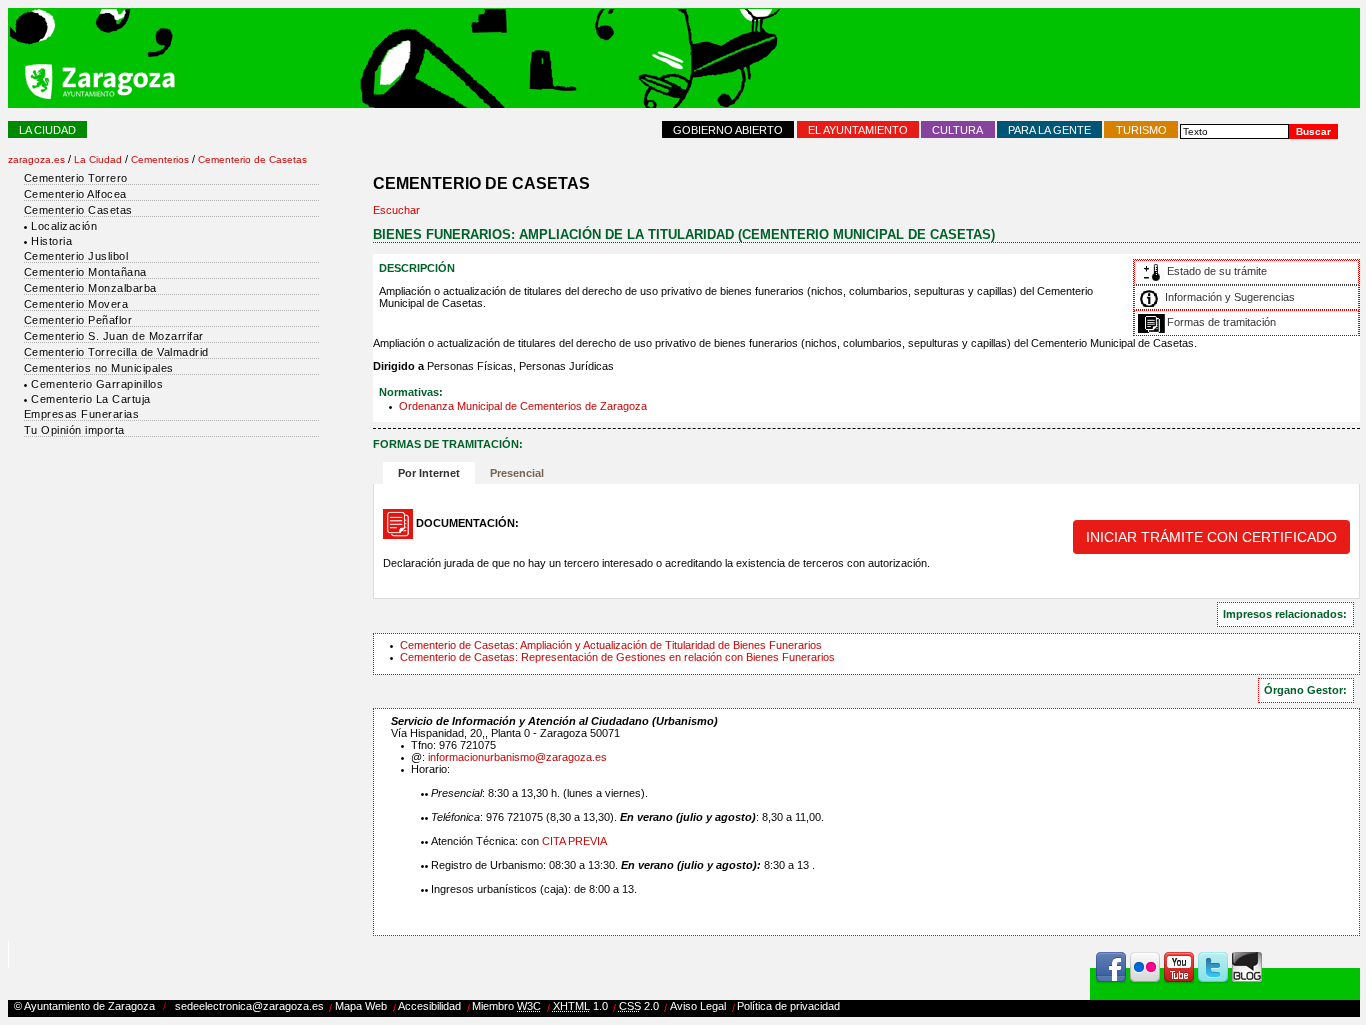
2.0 (639, 1006)
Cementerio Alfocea (75, 194)
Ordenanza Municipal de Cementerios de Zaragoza (523, 406)
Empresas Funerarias (82, 414)
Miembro (506, 1006)
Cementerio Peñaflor (78, 320)
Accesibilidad (429, 1006)
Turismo (1141, 130)
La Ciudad (47, 130)
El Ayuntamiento (858, 130)
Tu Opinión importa (74, 430)
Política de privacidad (788, 1006)
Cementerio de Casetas (252, 159)
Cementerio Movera (76, 304)
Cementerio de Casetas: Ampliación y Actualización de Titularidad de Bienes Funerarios (611, 645)
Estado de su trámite (1217, 271)
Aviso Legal (698, 1006)
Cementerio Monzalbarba (90, 288)
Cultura (957, 130)
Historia (51, 241)
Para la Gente (1049, 130)
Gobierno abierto (728, 130)
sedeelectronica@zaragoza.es (249, 1006)
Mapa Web (361, 1006)
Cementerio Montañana (85, 272)
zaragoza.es (36, 159)
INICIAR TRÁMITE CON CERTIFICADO (1211, 537)
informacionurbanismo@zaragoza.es (517, 757)
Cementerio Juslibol (76, 256)
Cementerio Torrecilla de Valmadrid (116, 352)
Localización (64, 226)
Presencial (517, 473)
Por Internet (426, 473)
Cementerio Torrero (76, 178)
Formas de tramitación (1221, 322)
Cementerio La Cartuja (91, 399)
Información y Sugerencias (1230, 297)
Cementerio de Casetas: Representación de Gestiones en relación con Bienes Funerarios (617, 657)
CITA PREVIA (574, 841)
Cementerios (160, 159)
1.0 (580, 1006)
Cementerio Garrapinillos (97, 384)
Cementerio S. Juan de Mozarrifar (114, 336)
